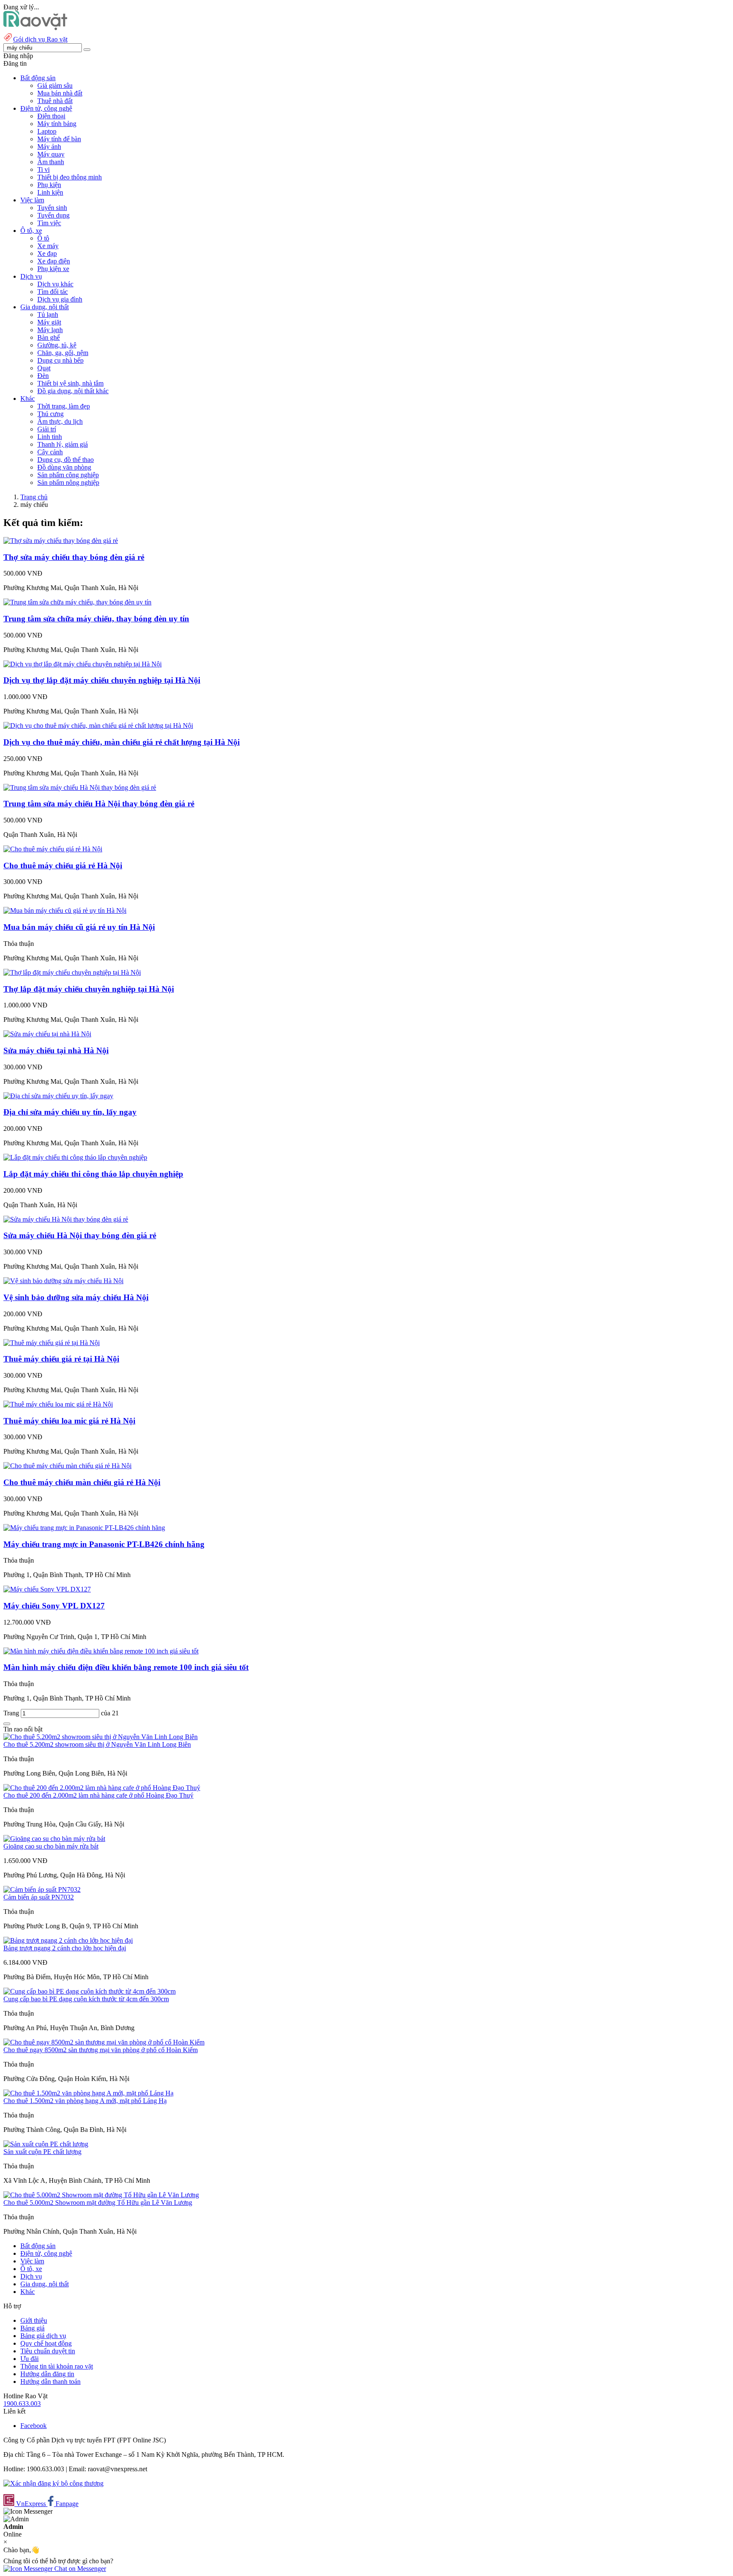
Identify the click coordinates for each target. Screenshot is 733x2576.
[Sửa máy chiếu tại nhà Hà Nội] (47, 1034)
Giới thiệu (34, 2320)
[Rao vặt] (35, 28)
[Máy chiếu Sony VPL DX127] (47, 1589)
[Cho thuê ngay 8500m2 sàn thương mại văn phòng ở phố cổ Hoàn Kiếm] (104, 2042)
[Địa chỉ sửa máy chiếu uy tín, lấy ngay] (58, 1096)
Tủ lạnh (48, 315)
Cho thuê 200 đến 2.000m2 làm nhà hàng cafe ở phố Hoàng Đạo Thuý (98, 1795)
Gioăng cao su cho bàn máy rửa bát (51, 1846)
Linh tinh (50, 437)
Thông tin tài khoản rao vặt (57, 2366)
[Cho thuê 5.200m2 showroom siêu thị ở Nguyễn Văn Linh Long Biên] (101, 1737)
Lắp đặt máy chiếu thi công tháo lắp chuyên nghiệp (93, 1174)
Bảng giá (32, 2328)
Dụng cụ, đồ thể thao (66, 460)
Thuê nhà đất (55, 101)
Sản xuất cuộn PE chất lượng (42, 2152)
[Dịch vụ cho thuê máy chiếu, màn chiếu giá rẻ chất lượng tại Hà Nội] (98, 726)
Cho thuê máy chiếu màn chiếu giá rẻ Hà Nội (82, 1482)
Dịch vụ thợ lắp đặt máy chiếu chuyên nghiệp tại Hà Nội (102, 680)
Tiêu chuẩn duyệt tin (48, 2351)
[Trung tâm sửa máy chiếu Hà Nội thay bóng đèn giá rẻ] (80, 787)
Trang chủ (34, 497)
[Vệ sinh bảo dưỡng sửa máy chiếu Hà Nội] (63, 1281)
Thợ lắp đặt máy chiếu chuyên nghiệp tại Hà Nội (89, 989)
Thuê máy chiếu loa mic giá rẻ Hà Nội (69, 1421)
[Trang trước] (7, 1724)
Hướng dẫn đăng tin (47, 2374)
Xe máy (48, 246)
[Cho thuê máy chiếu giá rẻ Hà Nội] (53, 849)
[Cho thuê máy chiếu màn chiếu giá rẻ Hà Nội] (67, 1466)
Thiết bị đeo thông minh (70, 177)
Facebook (34, 2426)
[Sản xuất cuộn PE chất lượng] (46, 2144)
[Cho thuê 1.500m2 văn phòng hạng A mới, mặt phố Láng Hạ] (88, 2093)
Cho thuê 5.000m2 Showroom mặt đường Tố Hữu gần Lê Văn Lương (98, 2203)
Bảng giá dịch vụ (43, 2336)
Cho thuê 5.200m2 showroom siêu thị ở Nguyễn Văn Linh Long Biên (97, 1744)
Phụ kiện (49, 185)
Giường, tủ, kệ (57, 345)
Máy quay (51, 154)
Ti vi (43, 169)
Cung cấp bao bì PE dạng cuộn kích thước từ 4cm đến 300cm (86, 1999)
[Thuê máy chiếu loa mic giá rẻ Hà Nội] (58, 1404)
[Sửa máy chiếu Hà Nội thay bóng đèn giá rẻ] (66, 1219)
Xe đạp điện (54, 261)
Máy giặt (49, 322)
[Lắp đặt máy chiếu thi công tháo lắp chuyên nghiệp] (75, 1157)
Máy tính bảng (57, 124)
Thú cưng (50, 414)
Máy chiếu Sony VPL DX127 (54, 1606)
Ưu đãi (29, 2359)
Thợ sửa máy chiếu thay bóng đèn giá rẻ (74, 557)
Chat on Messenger (79, 2569)
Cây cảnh (50, 452)
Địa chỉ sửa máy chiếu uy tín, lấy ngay (70, 1112)
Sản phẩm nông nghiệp (68, 482)
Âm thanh (51, 162)
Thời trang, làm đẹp (64, 406)
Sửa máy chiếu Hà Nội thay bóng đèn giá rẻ (80, 1235)
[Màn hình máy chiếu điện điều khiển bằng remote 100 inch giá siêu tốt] (101, 1651)
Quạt (44, 368)
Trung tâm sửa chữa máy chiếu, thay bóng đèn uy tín (96, 619)
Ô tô (43, 238)
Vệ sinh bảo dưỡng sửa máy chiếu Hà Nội (76, 1297)
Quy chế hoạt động (46, 2343)
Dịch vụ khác (55, 284)
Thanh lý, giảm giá (63, 444)
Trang (12, 1713)
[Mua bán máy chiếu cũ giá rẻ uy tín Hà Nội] (65, 910)
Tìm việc (49, 223)
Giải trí (47, 429)
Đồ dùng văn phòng (64, 467)
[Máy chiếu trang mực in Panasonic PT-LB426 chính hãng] (84, 1528)
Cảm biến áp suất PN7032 (39, 1897)
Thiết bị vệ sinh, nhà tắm (70, 383)
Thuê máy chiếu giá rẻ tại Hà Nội (61, 1359)
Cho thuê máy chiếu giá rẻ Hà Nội (63, 866)
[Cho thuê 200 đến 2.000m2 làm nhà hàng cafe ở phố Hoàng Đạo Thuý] (102, 1788)
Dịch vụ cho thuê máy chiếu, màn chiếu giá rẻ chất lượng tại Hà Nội (122, 742)
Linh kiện (50, 192)
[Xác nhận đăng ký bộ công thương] (53, 2483)
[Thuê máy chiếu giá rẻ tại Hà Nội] (52, 1343)
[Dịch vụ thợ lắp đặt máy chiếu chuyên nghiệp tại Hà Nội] (83, 664)
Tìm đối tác (53, 292)
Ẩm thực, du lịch (60, 421)
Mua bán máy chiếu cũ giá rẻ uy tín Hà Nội (79, 927)
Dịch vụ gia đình (60, 299)
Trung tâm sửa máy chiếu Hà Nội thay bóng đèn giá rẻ (99, 804)
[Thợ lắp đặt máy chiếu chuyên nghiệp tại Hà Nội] (72, 972)
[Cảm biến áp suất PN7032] (42, 1889)
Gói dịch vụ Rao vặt (40, 39)
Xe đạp (47, 253)
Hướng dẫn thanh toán (50, 2382)
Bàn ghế (49, 337)
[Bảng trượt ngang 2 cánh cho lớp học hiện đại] (68, 1940)
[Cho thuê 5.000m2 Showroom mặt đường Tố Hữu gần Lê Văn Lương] (101, 2195)
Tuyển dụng (53, 215)
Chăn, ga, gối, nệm (63, 353)
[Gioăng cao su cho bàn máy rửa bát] (54, 1839)
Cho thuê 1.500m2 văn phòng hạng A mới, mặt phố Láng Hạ (85, 2101)
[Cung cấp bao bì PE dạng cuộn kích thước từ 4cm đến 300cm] (90, 1991)
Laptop (47, 131)
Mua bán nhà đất (60, 93)
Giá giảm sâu (55, 85)
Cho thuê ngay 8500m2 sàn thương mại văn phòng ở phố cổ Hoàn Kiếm (101, 2050)
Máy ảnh (49, 147)
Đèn (43, 376)
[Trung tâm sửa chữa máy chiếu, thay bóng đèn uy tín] (77, 602)
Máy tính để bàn (59, 139)
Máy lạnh (50, 330)
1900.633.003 (22, 2404)
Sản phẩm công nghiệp (68, 475)
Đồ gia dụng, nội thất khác (73, 391)
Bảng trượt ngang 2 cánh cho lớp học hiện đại (65, 1948)
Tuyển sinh (52, 208)
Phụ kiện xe (53, 269)
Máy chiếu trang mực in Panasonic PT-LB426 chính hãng (104, 1544)
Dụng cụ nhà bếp (60, 360)
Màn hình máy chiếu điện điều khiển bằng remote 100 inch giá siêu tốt (126, 1667)
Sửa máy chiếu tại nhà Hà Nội (56, 1050)
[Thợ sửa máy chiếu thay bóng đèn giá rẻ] (61, 541)
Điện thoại (51, 116)
